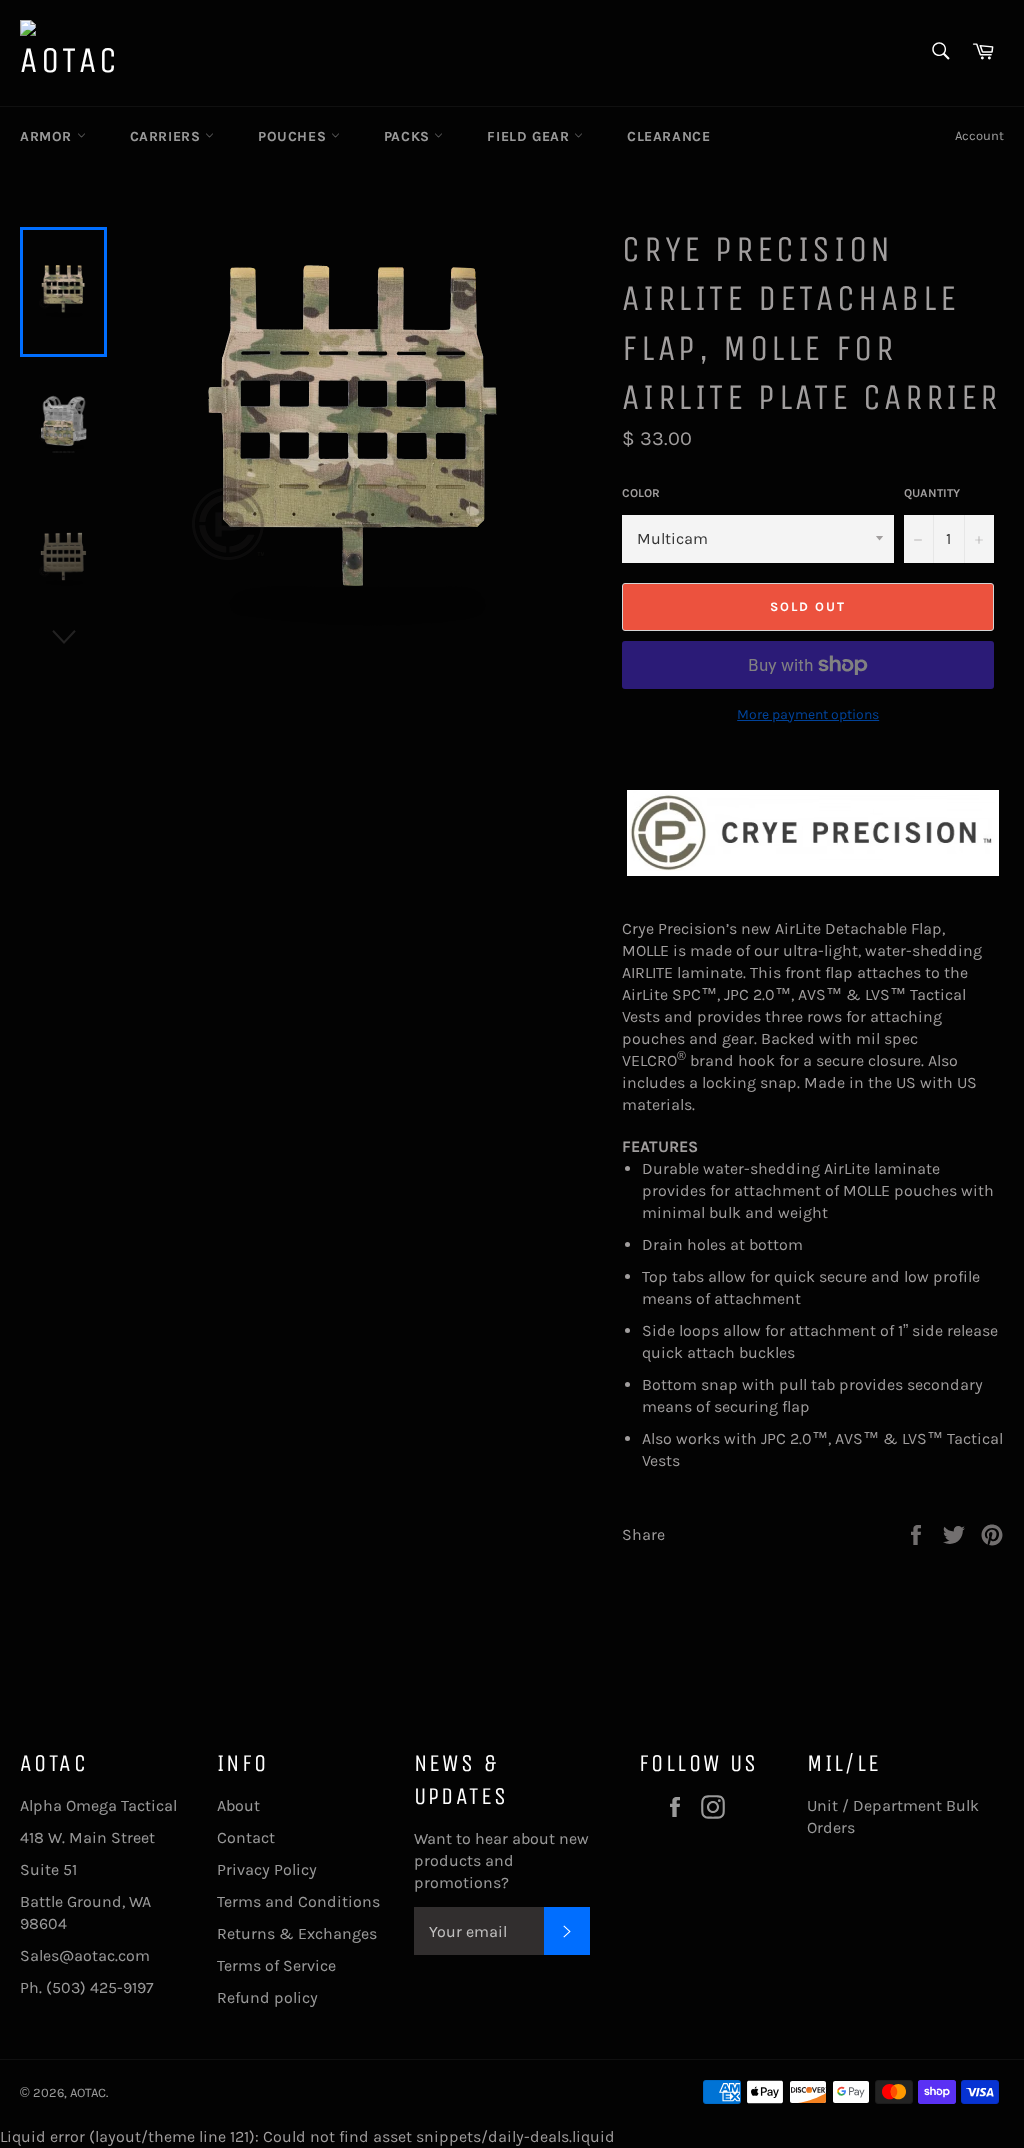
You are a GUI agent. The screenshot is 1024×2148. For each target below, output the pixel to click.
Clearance (668, 136)
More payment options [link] (808, 714)
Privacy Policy (267, 1869)
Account (979, 135)
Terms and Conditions (298, 1901)
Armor (48, 136)
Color (641, 493)
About (238, 1805)
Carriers (167, 136)
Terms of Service (276, 1965)
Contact (246, 1837)
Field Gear (530, 136)
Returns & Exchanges (297, 1933)
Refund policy (267, 1997)
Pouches (294, 136)
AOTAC (88, 2092)
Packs (409, 136)
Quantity (932, 493)
